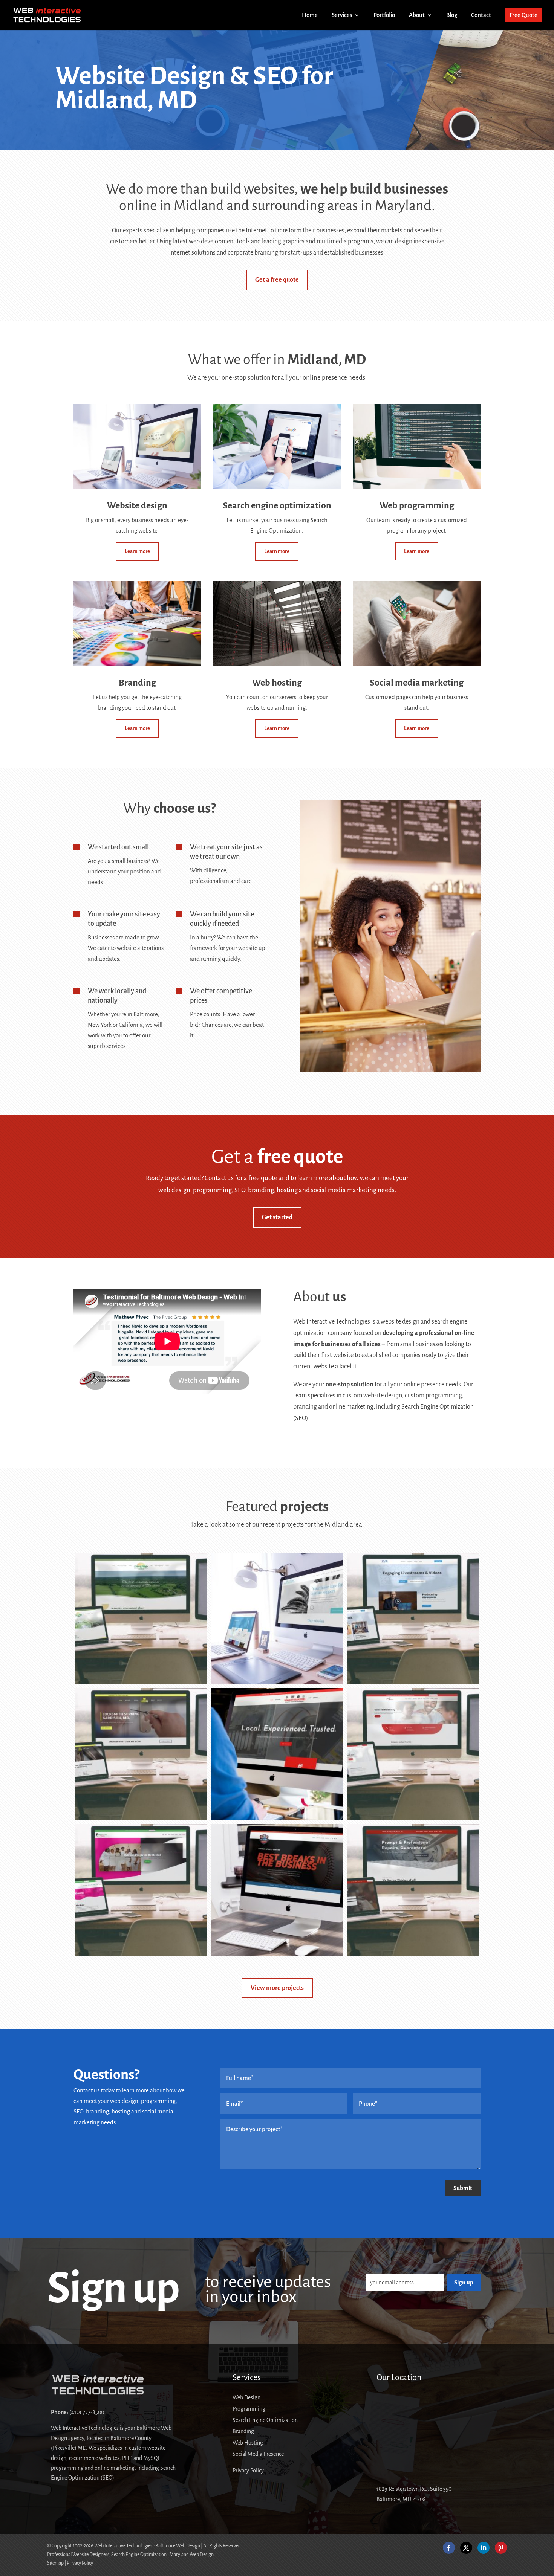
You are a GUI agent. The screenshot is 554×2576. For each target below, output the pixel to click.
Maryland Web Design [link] (192, 2555)
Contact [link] (481, 15)
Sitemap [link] (55, 2563)
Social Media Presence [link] (258, 2454)
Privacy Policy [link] (248, 2471)
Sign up (464, 2282)
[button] (449, 2548)
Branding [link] (243, 2432)
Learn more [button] (137, 551)
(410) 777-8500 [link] (87, 2412)
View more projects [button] (277, 1988)
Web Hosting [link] (248, 2443)
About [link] (417, 15)
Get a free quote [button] (277, 280)
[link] (47, 15)
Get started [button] (277, 1217)
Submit (463, 2188)
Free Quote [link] (523, 15)
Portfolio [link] (384, 15)
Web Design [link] (246, 2398)
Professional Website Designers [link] (78, 2555)
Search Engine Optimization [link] (265, 2420)
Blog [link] (452, 15)
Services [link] (342, 15)
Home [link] (310, 15)
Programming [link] (249, 2409)
